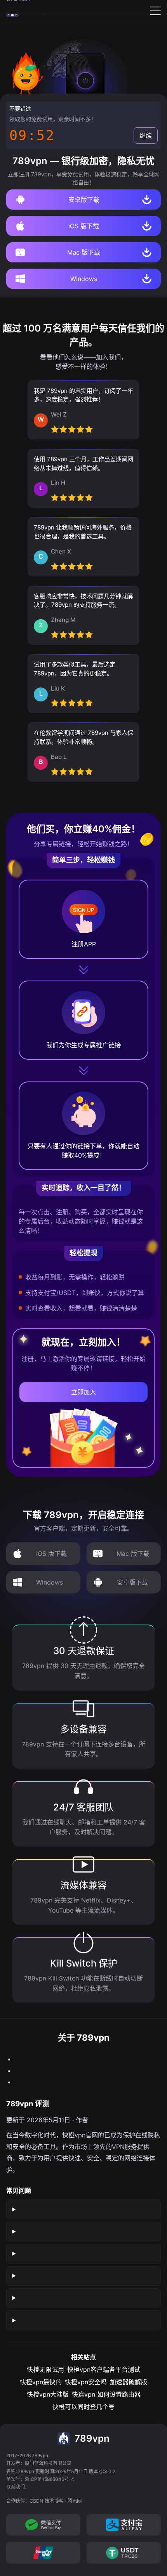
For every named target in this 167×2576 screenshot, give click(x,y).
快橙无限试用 (45, 2369)
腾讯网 (75, 2501)
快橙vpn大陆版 (48, 2394)
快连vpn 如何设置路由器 (106, 2394)
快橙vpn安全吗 (86, 2382)
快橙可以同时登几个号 (83, 2407)
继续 (146, 135)
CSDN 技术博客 (46, 2501)
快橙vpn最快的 (41, 2382)
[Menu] (155, 11)
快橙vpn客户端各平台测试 (104, 2369)
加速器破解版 (129, 2382)
